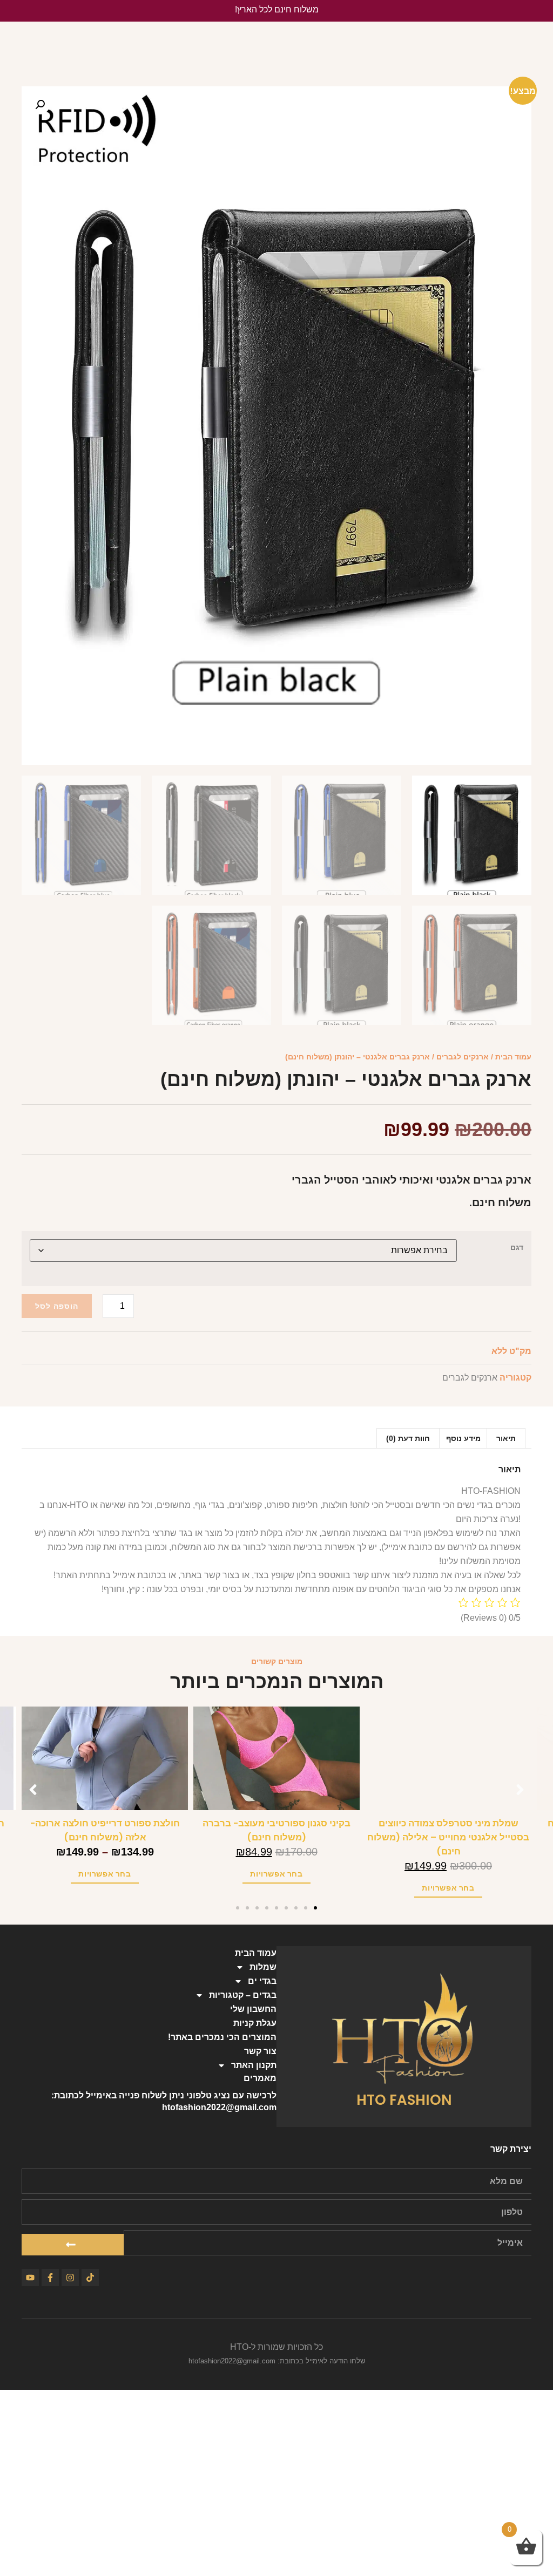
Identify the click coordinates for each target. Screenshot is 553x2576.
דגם (517, 1247)
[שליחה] (73, 2245)
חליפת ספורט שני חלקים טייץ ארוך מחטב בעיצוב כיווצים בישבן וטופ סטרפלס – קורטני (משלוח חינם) (102, 1837)
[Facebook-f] (50, 2278)
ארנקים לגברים (463, 1057)
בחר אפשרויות (445, 1874)
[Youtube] (30, 2278)
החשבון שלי (253, 2009)
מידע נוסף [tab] (463, 1438)
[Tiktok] (90, 2278)
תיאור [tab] (506, 1438)
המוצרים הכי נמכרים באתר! (222, 2037)
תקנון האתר (254, 2065)
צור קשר (260, 2051)
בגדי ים (262, 1981)
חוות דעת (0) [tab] (408, 1438)
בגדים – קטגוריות (243, 1995)
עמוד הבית (513, 1057)
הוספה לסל (57, 1306)
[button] (40, 105)
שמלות (263, 1967)
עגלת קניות (255, 2023)
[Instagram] (70, 2278)
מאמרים (260, 2078)
